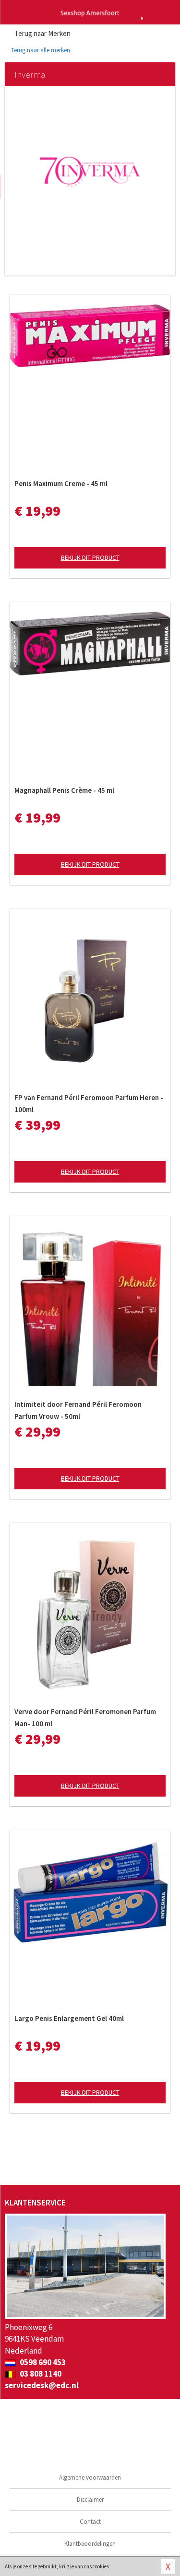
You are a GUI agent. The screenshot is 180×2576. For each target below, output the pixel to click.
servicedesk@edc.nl (42, 2385)
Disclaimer (90, 2500)
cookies (101, 2566)
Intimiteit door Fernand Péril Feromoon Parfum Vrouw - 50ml (78, 1410)
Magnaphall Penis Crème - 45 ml (64, 790)
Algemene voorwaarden (90, 2477)
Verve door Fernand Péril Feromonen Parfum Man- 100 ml (85, 1717)
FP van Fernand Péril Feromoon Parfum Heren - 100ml (89, 1103)
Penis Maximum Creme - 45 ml (61, 483)
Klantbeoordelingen (90, 2544)
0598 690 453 (42, 2362)
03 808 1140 (40, 2374)
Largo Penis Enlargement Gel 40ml (69, 2018)
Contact (90, 2522)
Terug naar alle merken (40, 50)
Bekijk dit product (90, 557)
